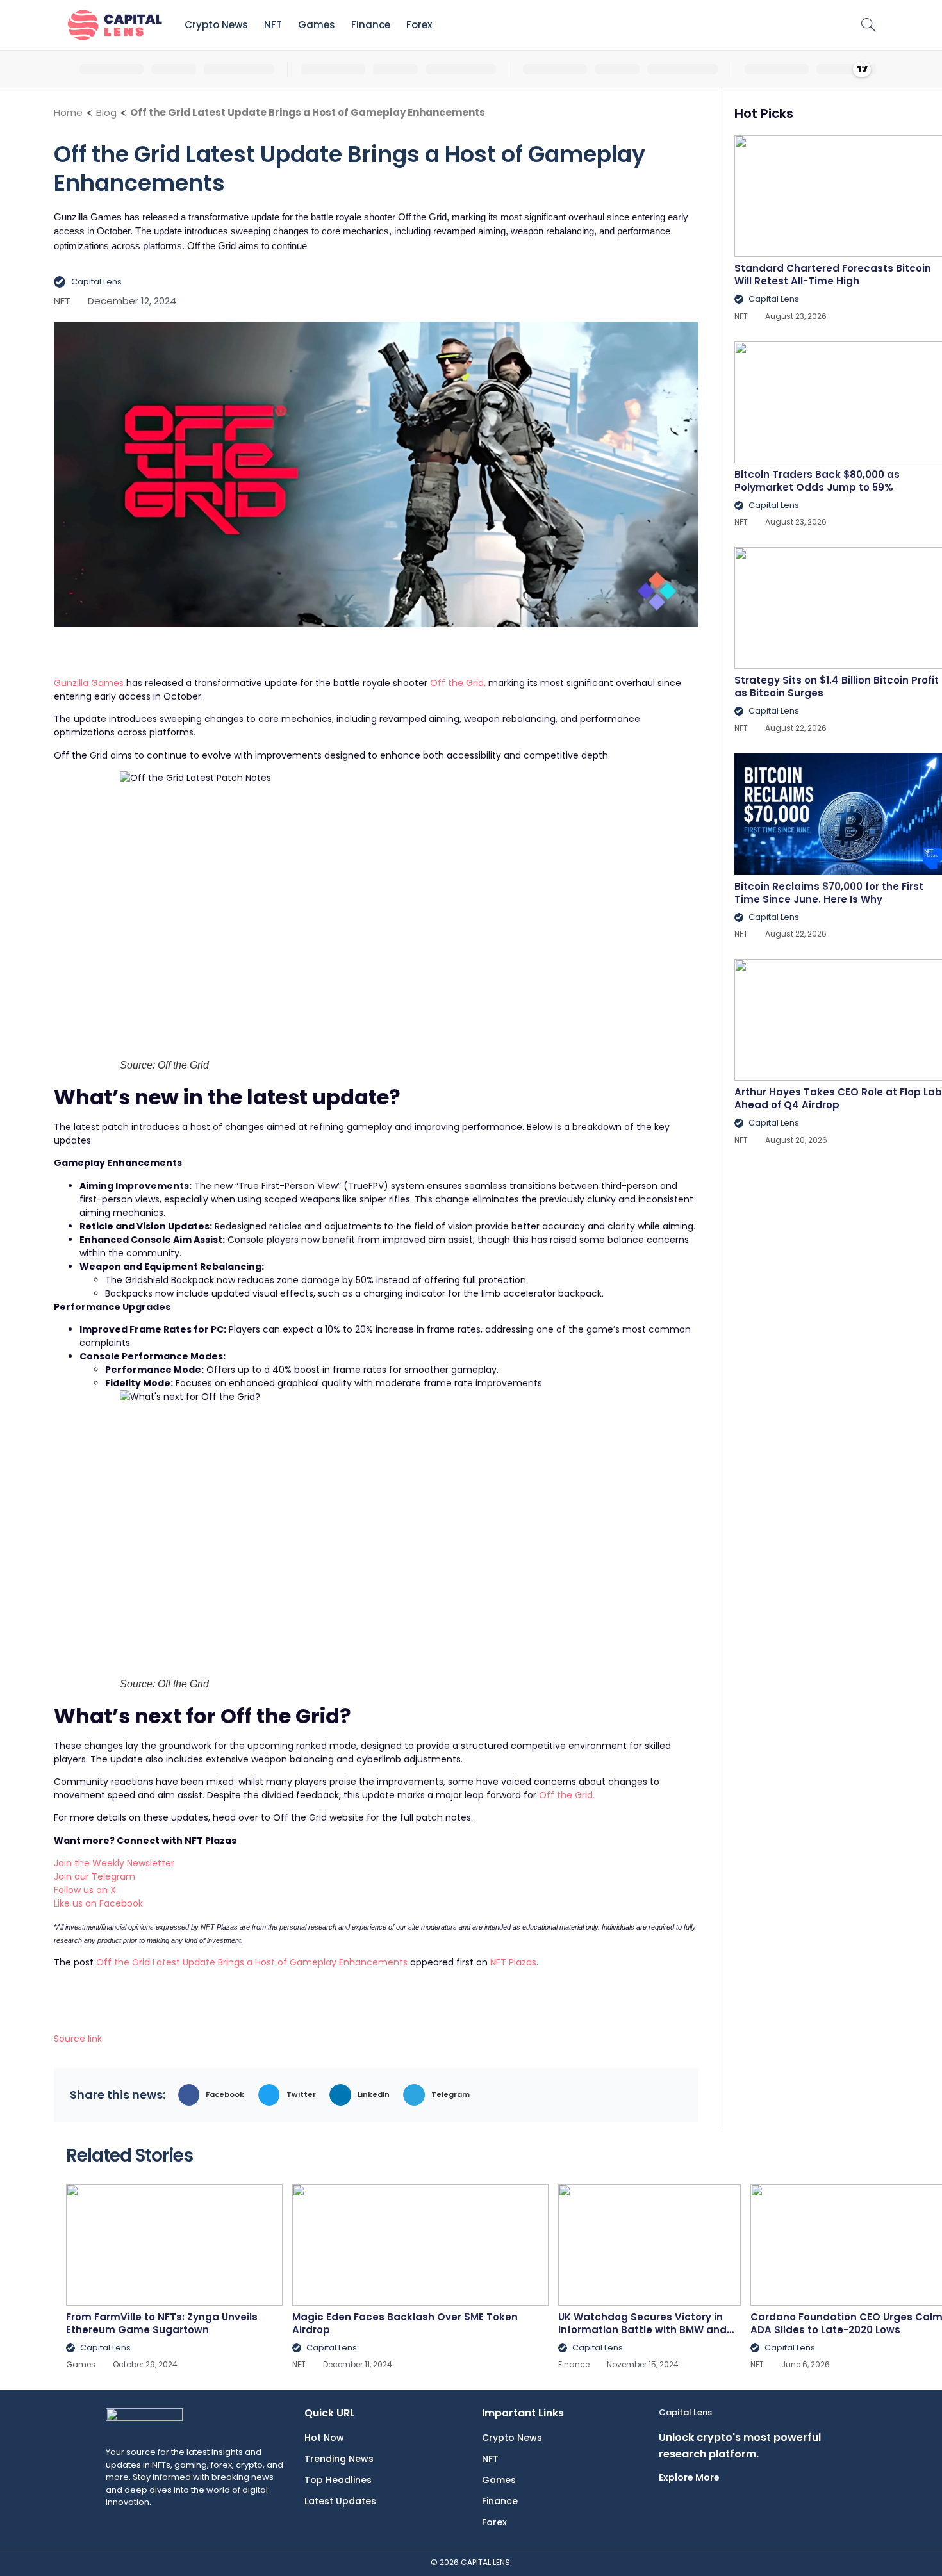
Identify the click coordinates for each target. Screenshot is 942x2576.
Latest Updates (340, 2501)
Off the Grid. (566, 1795)
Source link (78, 2039)
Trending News (339, 2459)
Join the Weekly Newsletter (114, 1863)
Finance (371, 25)
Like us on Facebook (98, 1903)
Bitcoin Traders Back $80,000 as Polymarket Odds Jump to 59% (817, 481)
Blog (106, 112)
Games (317, 25)
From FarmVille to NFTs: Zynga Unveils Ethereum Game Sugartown (162, 2323)
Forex (419, 25)
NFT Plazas (513, 1962)
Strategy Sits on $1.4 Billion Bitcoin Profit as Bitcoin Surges (837, 686)
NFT (273, 25)
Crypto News (216, 25)
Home (68, 112)
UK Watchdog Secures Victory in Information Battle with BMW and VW (642, 2330)
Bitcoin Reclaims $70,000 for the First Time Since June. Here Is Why (829, 893)
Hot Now (324, 2438)
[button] (215, 2095)
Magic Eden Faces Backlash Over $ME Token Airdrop (405, 2323)
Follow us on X (85, 1890)
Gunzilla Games (89, 683)
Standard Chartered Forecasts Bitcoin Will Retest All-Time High (833, 275)
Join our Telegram (95, 1876)
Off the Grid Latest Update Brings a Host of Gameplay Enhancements (252, 1962)
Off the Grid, (458, 683)
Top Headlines (338, 2480)
